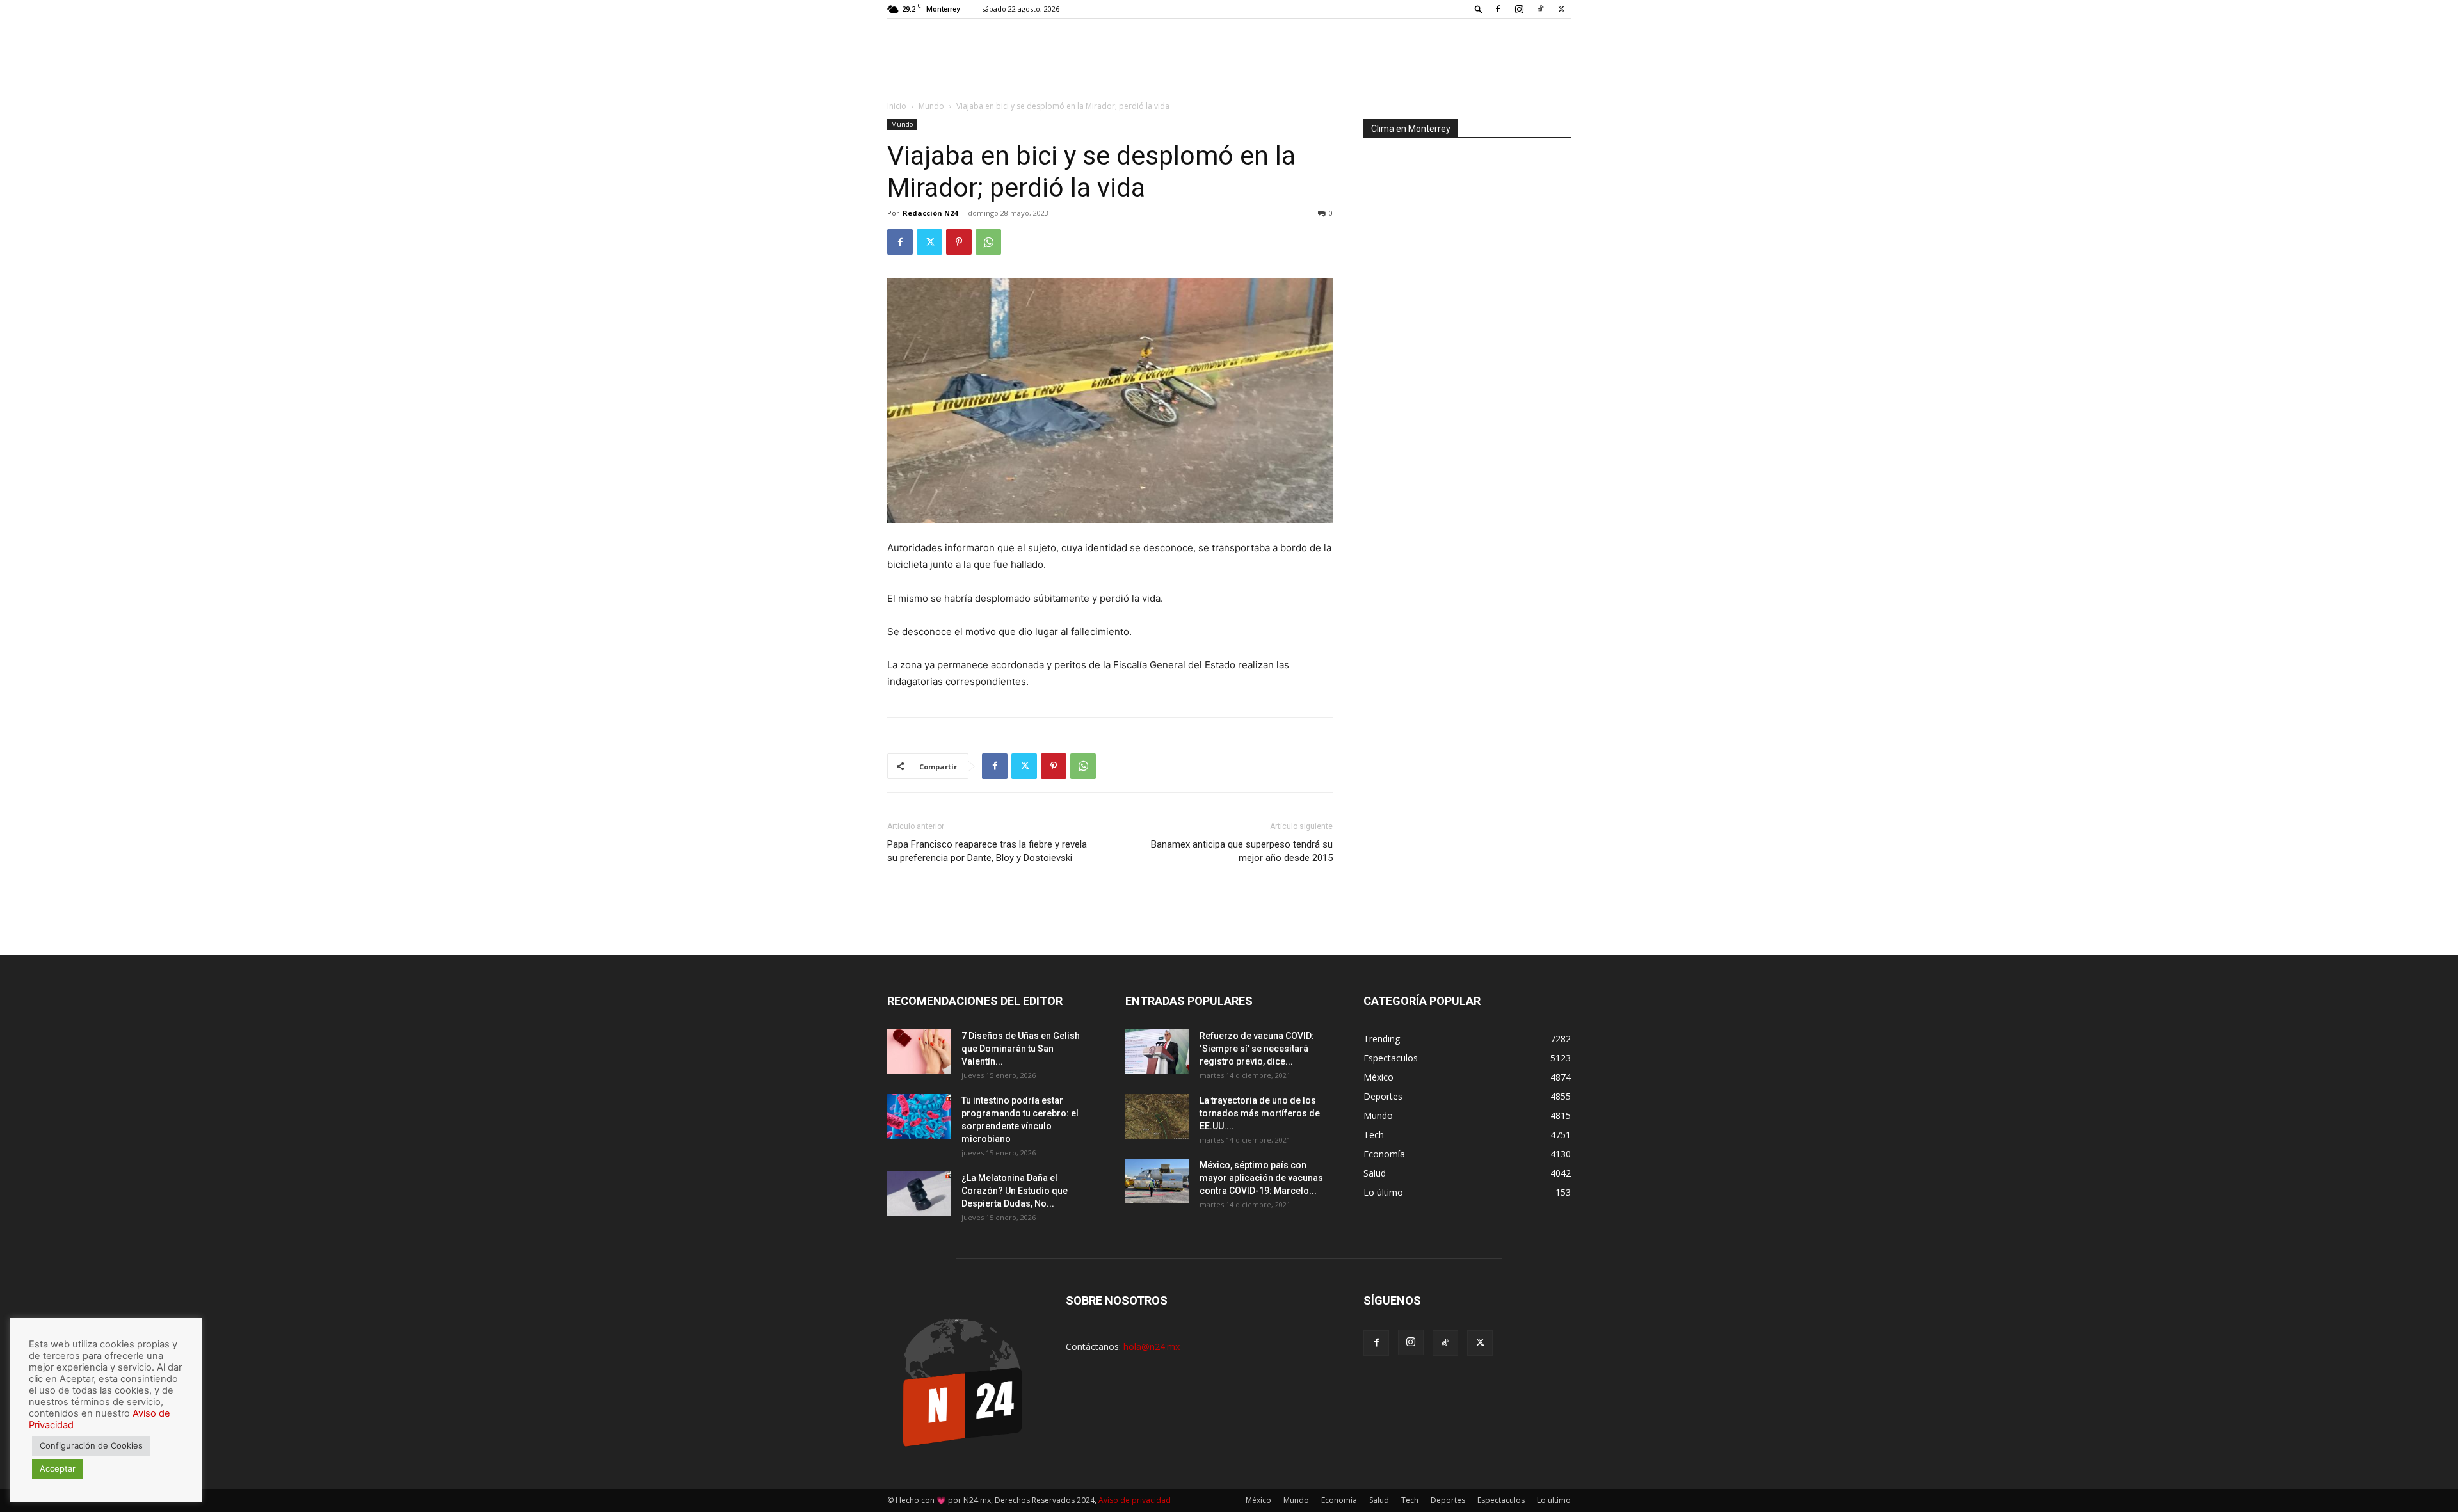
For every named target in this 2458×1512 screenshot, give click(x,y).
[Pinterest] (959, 242)
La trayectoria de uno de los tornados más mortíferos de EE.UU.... (1260, 1113)
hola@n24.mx (1152, 1347)
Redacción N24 (930, 213)
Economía (1339, 1500)
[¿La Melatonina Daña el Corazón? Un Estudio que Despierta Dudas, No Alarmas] (919, 1194)
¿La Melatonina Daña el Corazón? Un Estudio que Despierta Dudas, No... (1015, 1191)
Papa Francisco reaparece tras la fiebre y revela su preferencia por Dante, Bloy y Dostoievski (987, 851)
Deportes (1448, 1500)
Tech (1410, 1500)
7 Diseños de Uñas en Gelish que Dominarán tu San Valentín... (1021, 1049)
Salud (1379, 1500)
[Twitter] (1561, 9)
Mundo (931, 106)
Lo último (1554, 1500)
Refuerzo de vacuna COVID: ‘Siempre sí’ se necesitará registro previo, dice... (1257, 1049)
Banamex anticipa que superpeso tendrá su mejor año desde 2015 (1242, 851)
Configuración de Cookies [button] (91, 1445)
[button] (1479, 9)
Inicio (897, 106)
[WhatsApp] (988, 242)
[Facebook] (1498, 9)
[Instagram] (1519, 9)
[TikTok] (1540, 9)
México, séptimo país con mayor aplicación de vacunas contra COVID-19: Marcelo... (1261, 1178)
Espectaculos (1501, 1500)
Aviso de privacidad (1135, 1500)
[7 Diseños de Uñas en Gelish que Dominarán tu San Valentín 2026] (919, 1052)
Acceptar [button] (58, 1468)
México (1258, 1500)
